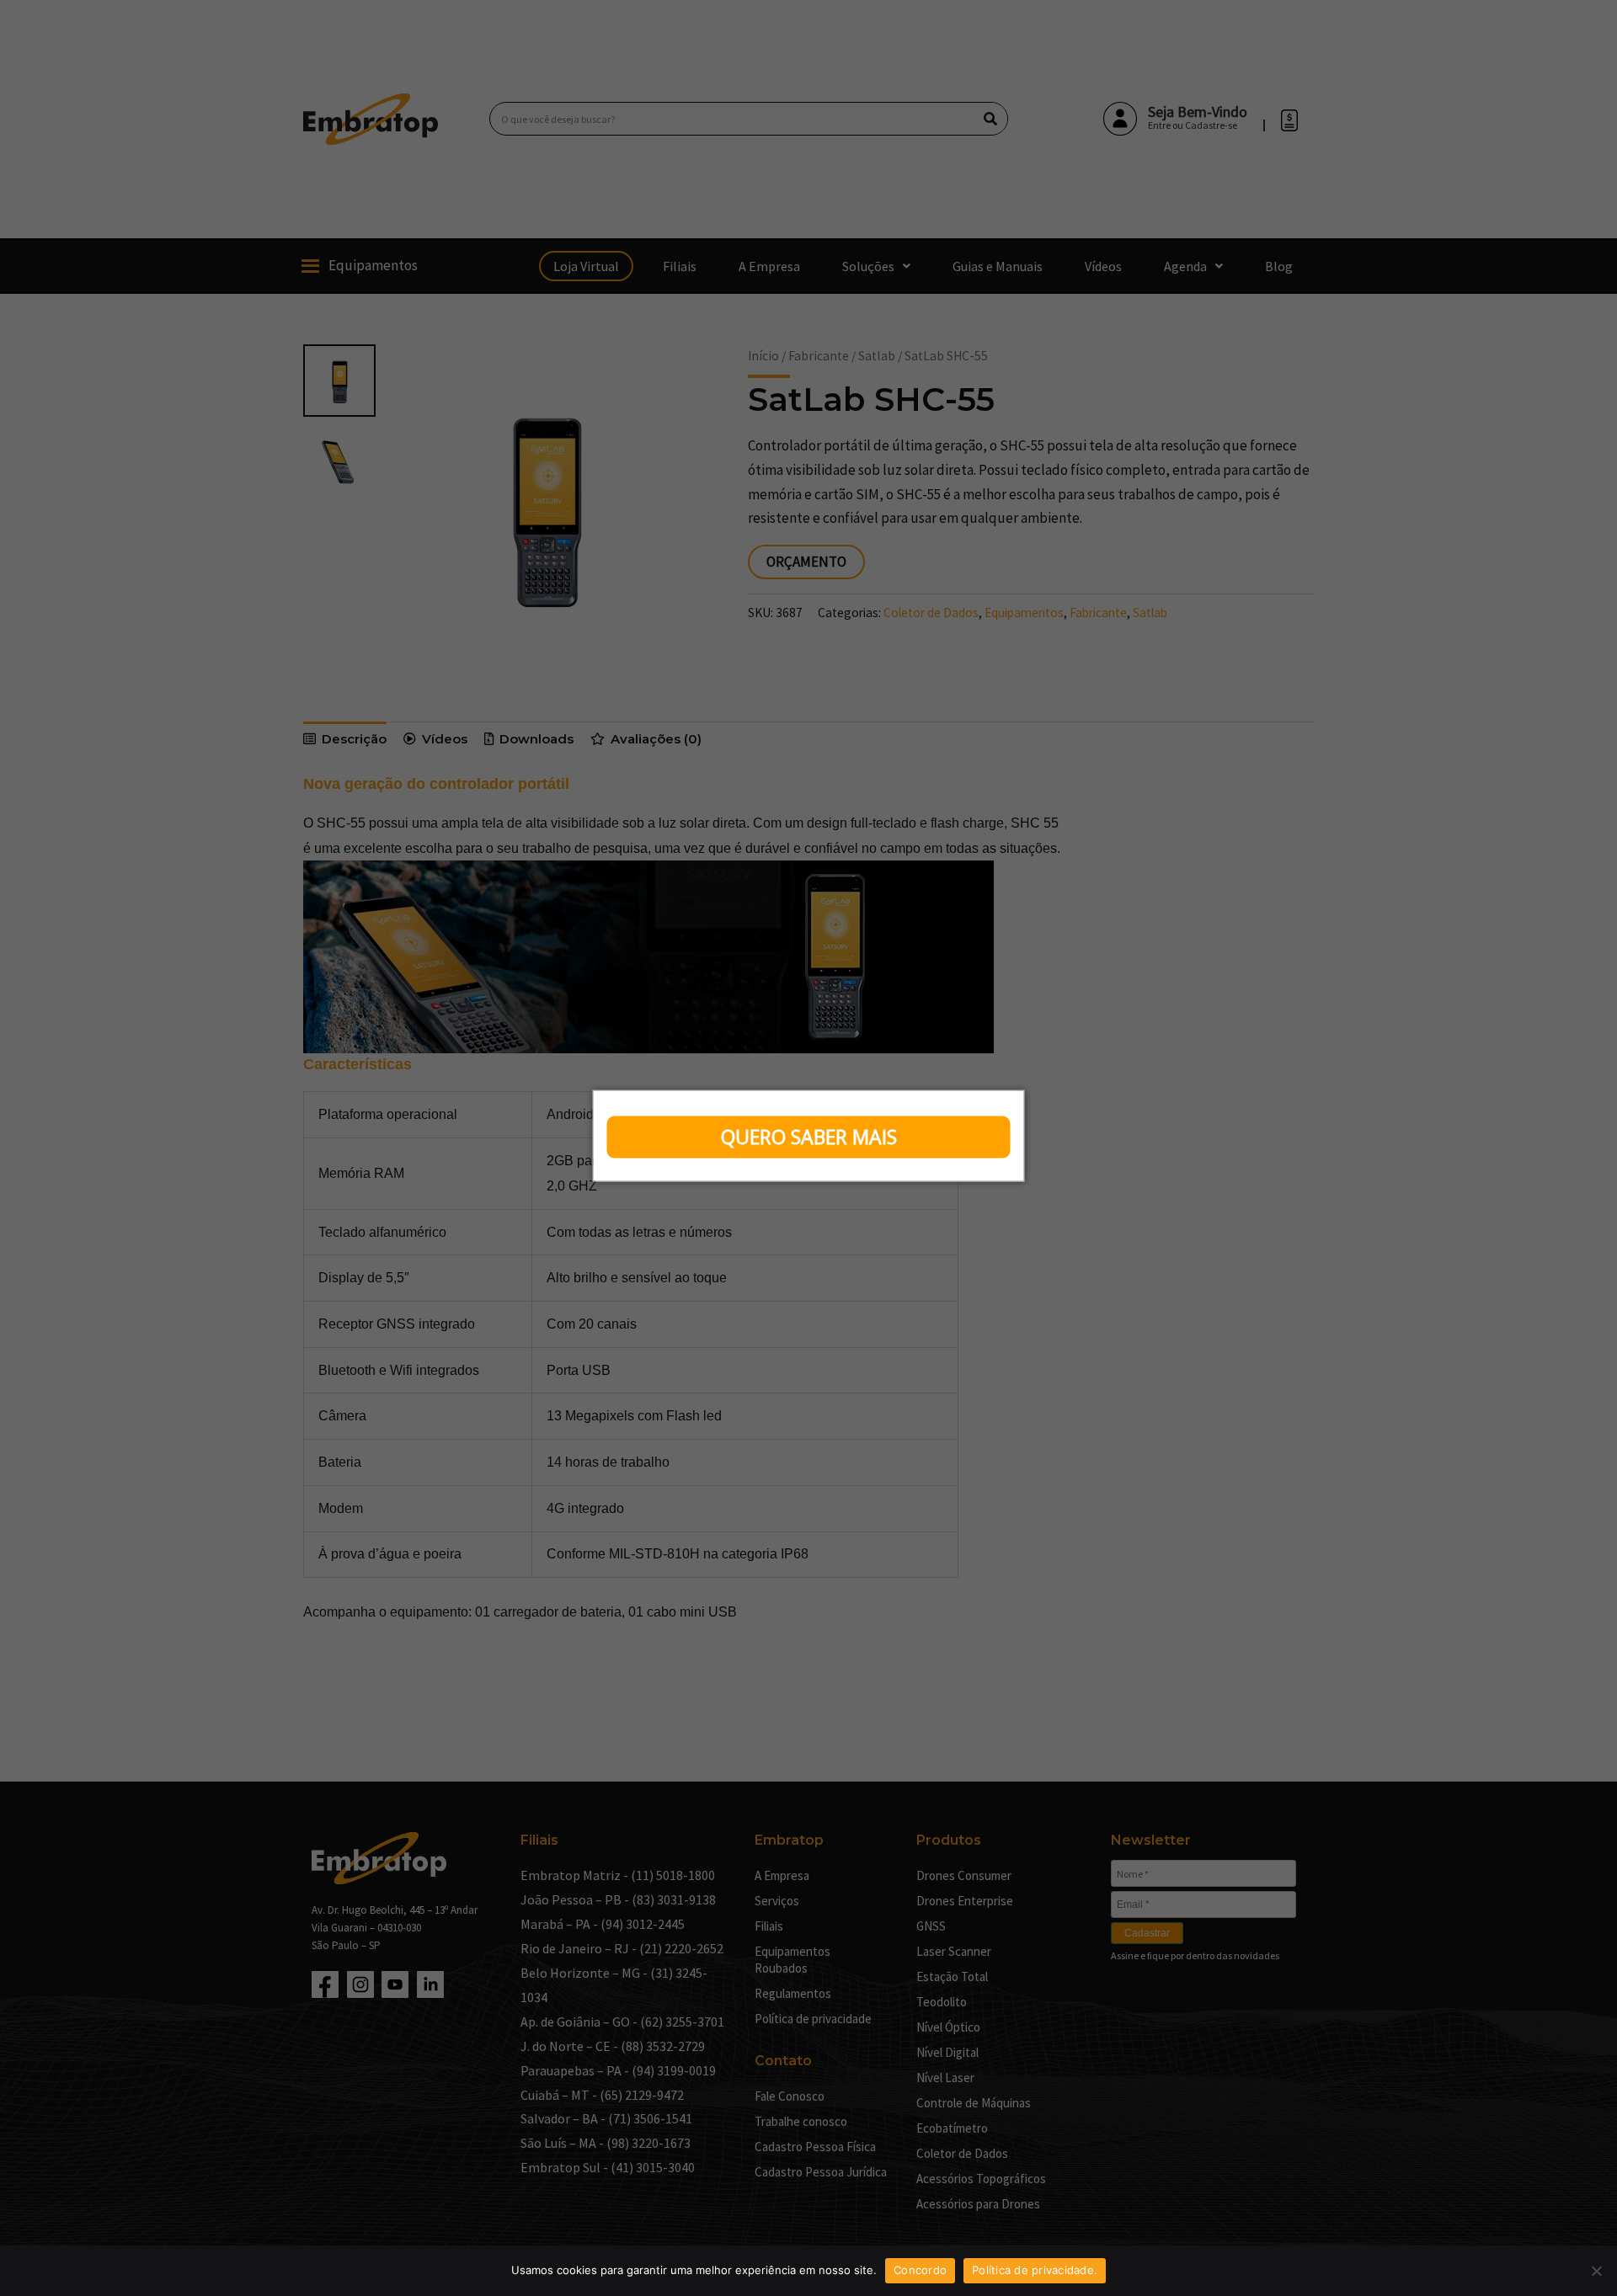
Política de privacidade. (1035, 2270)
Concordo (920, 2270)
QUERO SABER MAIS (809, 1137)
